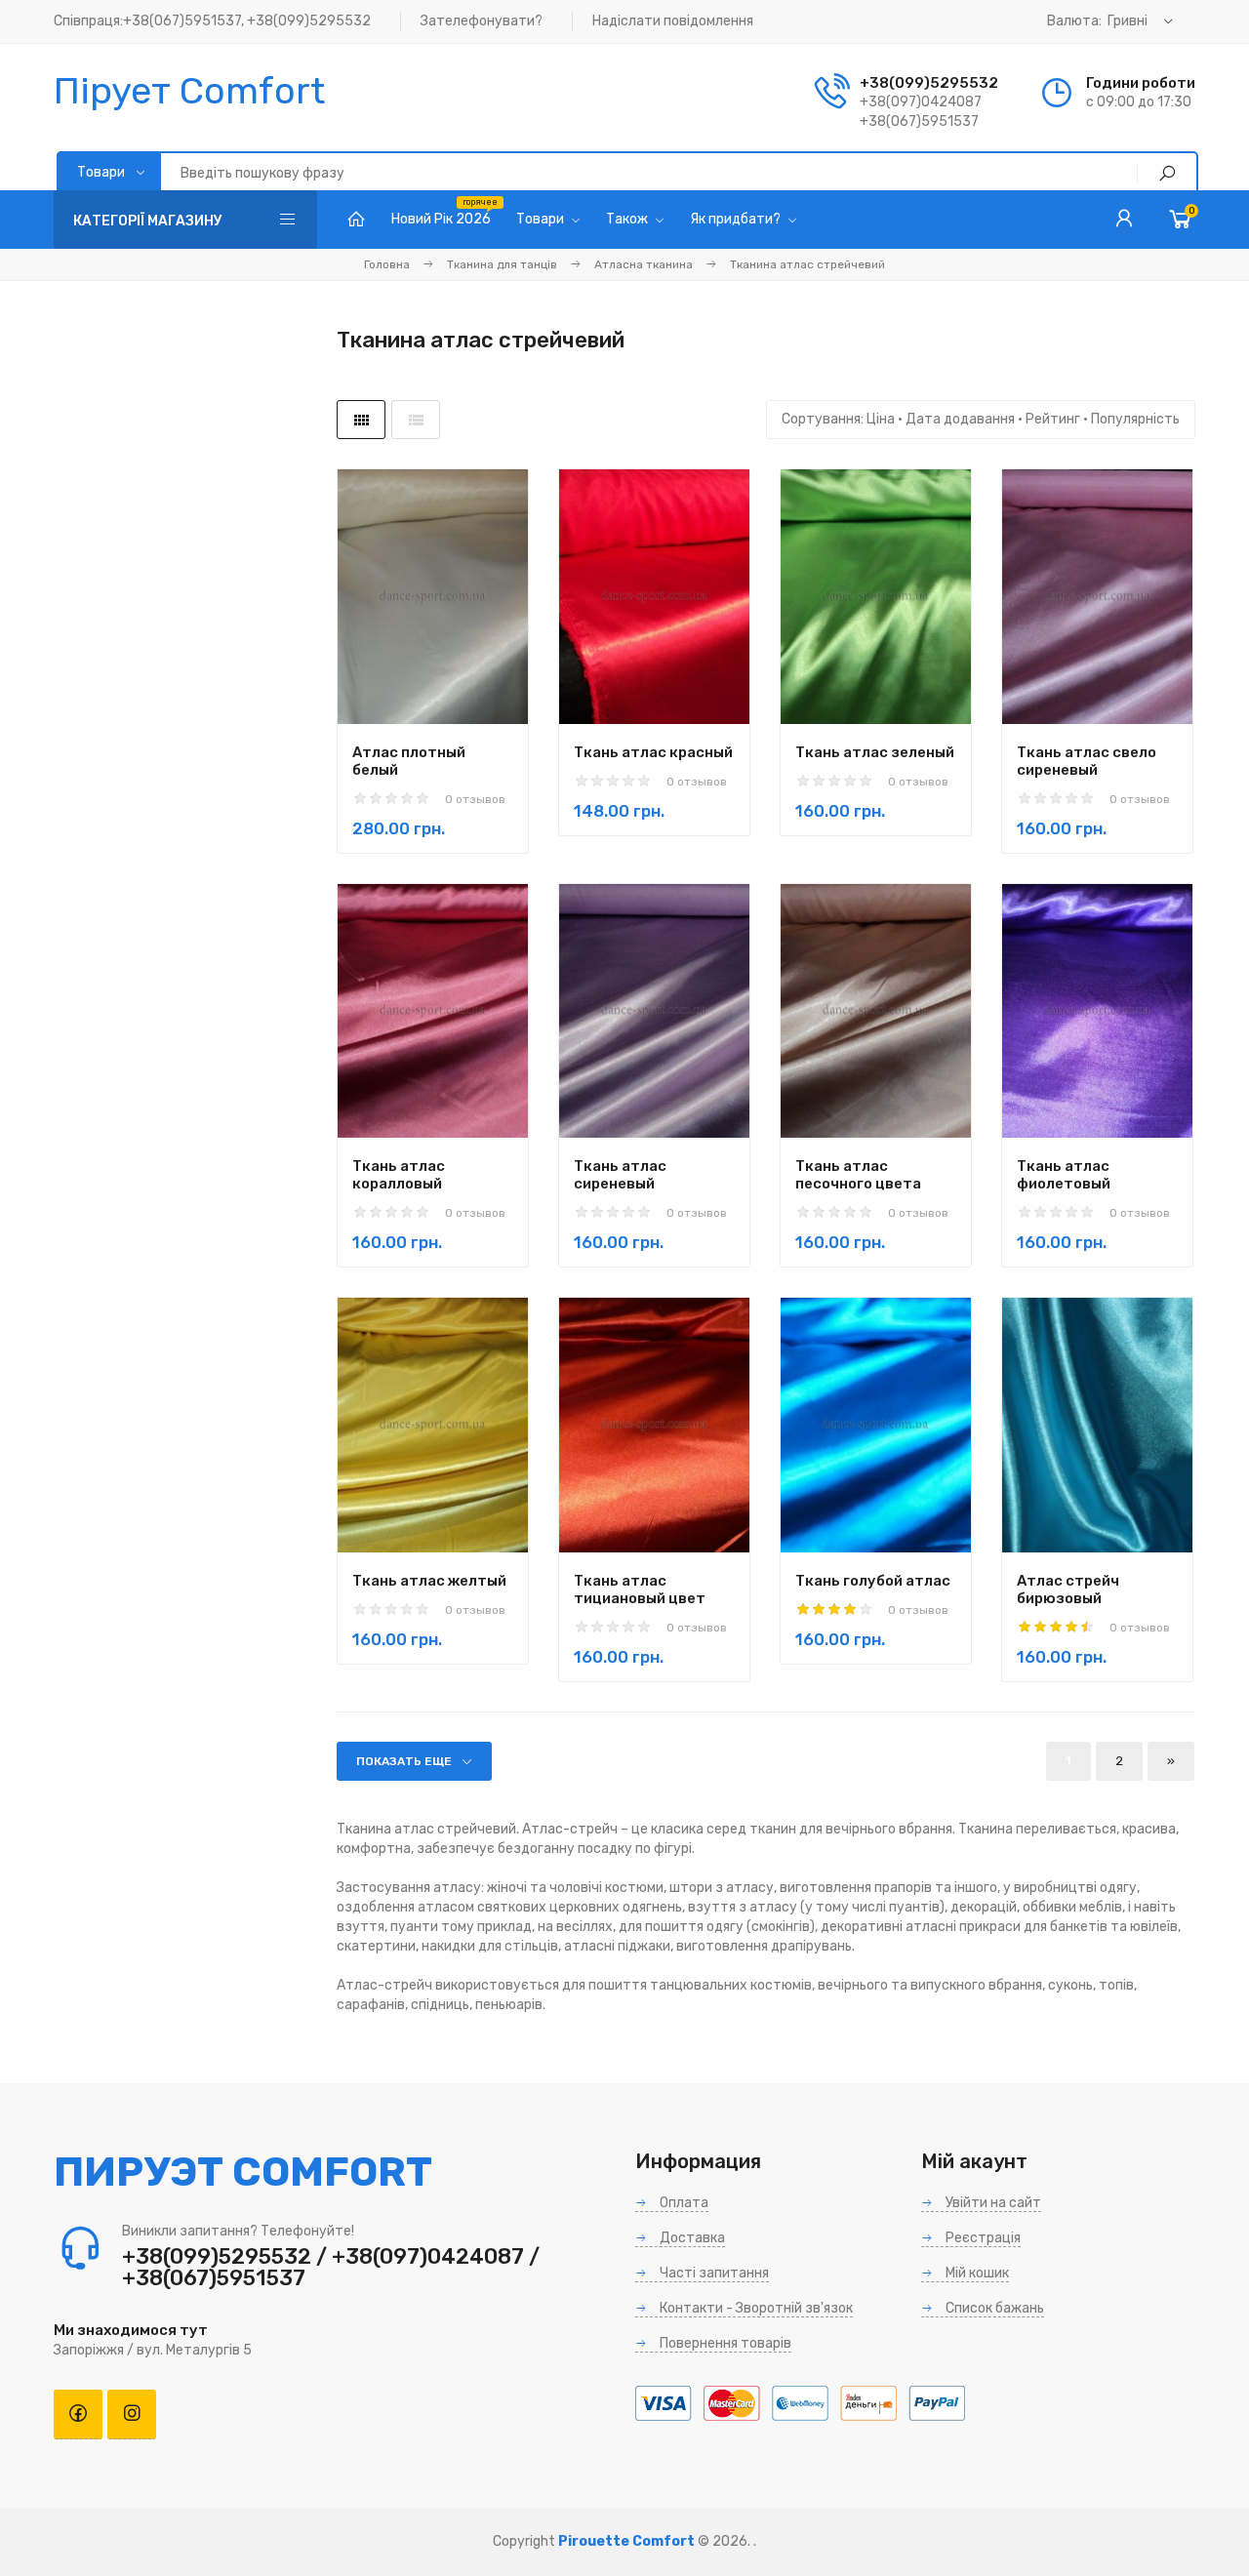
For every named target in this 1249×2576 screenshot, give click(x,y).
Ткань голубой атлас (873, 1581)
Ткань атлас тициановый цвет (640, 1590)
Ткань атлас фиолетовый (1064, 1175)
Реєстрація (982, 2238)
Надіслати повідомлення (673, 21)
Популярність (1135, 419)
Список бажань (993, 2308)
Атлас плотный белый (409, 761)
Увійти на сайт (992, 2203)
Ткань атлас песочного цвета (858, 1175)
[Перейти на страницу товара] (433, 597)
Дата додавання (960, 419)
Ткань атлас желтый (429, 1581)
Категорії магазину (148, 221)
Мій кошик (976, 2273)
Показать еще (404, 1761)
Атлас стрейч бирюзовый (1068, 1590)
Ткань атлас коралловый (399, 1175)
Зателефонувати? (482, 21)
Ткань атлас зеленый (875, 752)
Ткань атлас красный (653, 752)
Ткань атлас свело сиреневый (1087, 761)
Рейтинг (1053, 419)
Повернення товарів (724, 2343)
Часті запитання (713, 2273)
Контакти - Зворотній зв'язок (755, 2308)
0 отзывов (475, 799)
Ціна (881, 419)
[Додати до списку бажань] (494, 664)
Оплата (683, 2203)
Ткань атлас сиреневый (620, 1175)
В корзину (400, 665)
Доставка (691, 2238)
